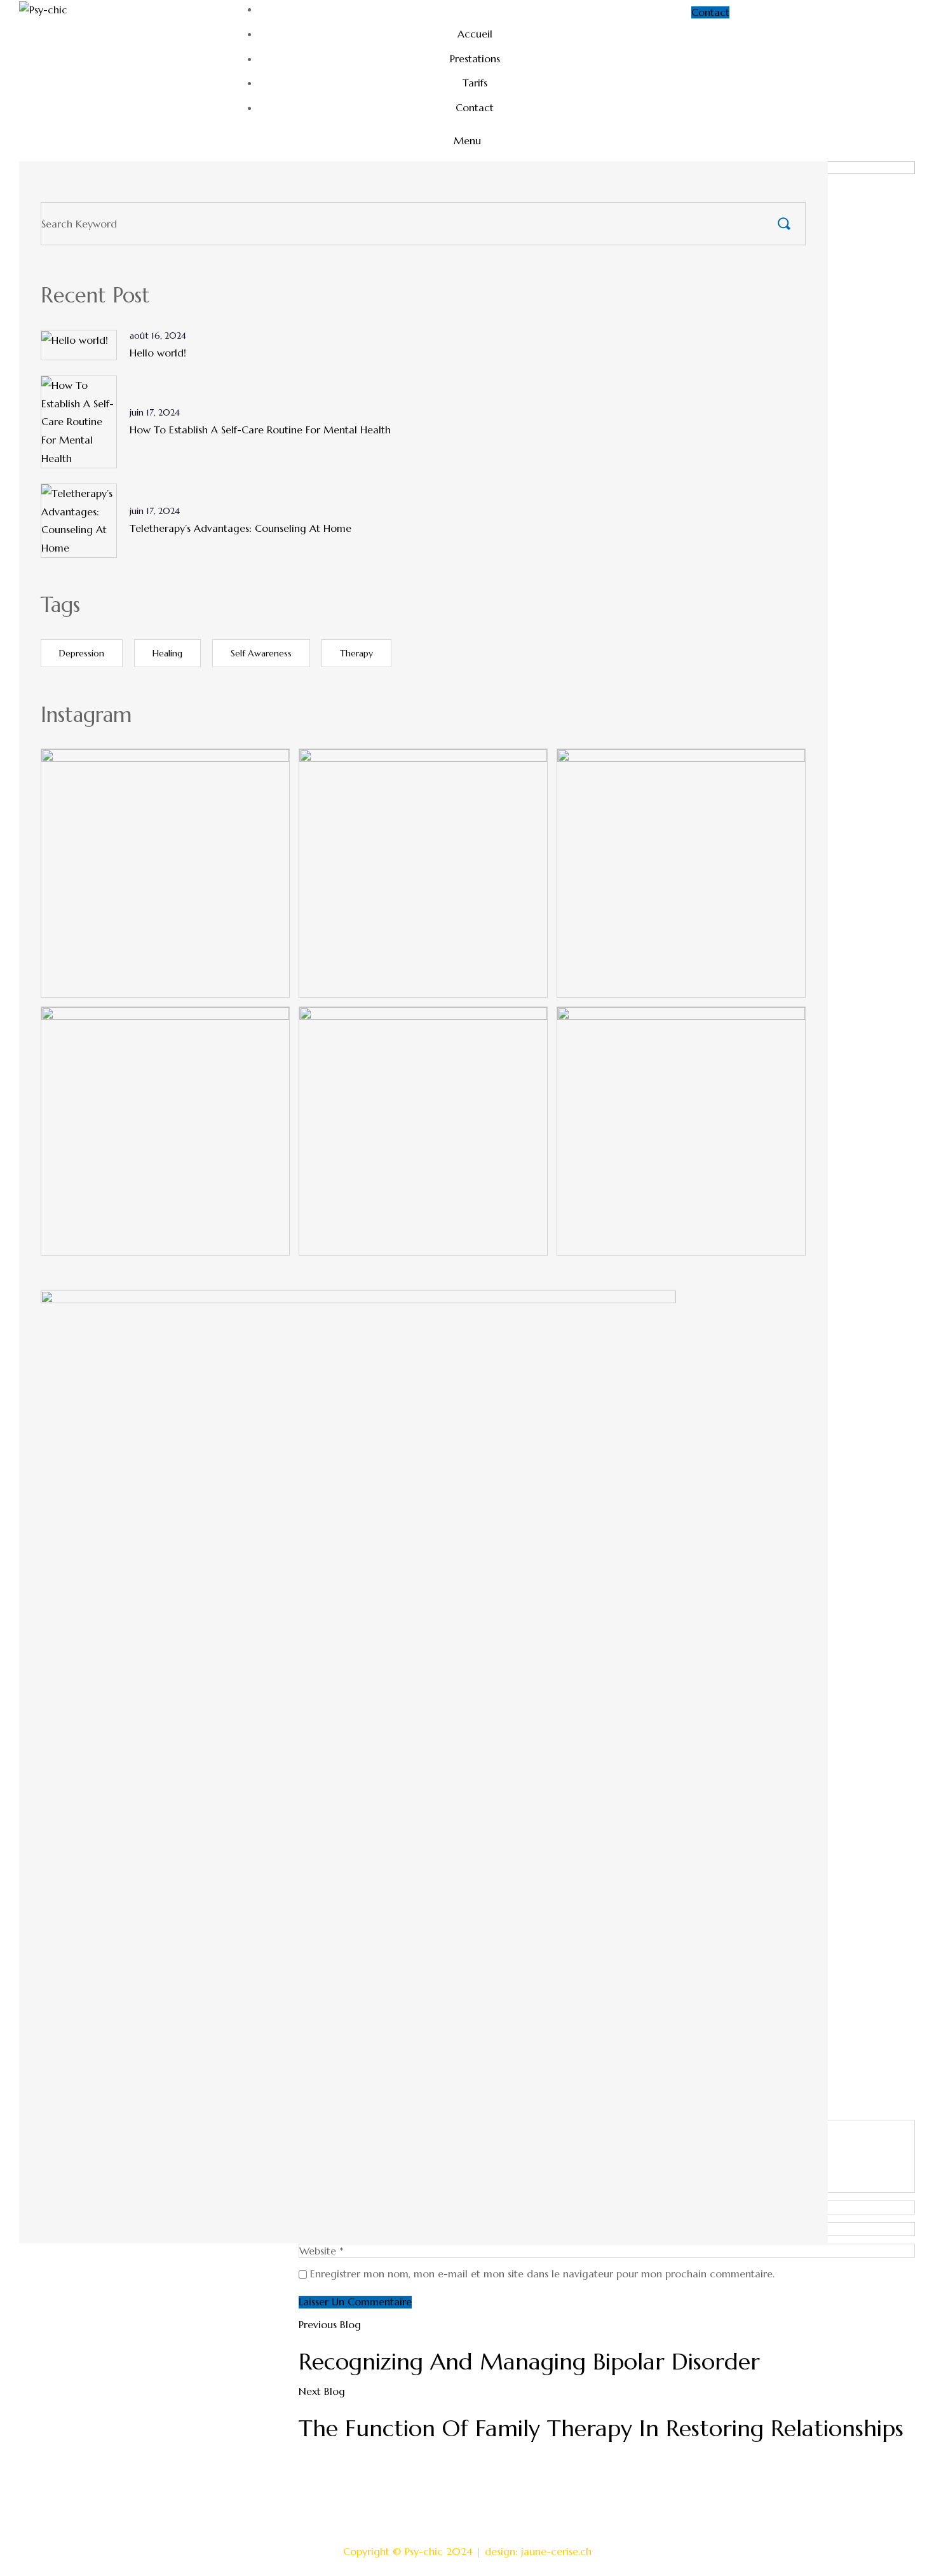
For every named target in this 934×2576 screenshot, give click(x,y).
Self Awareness (261, 653)
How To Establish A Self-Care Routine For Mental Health (260, 430)
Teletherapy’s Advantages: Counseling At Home (240, 528)
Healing (167, 653)
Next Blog (322, 2391)
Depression (82, 653)
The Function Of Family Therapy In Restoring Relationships (601, 2428)
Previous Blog (330, 2324)
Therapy (356, 653)
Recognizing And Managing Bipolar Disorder (529, 2362)
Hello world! (158, 353)
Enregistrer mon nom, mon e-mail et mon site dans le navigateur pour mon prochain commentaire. (542, 2274)
